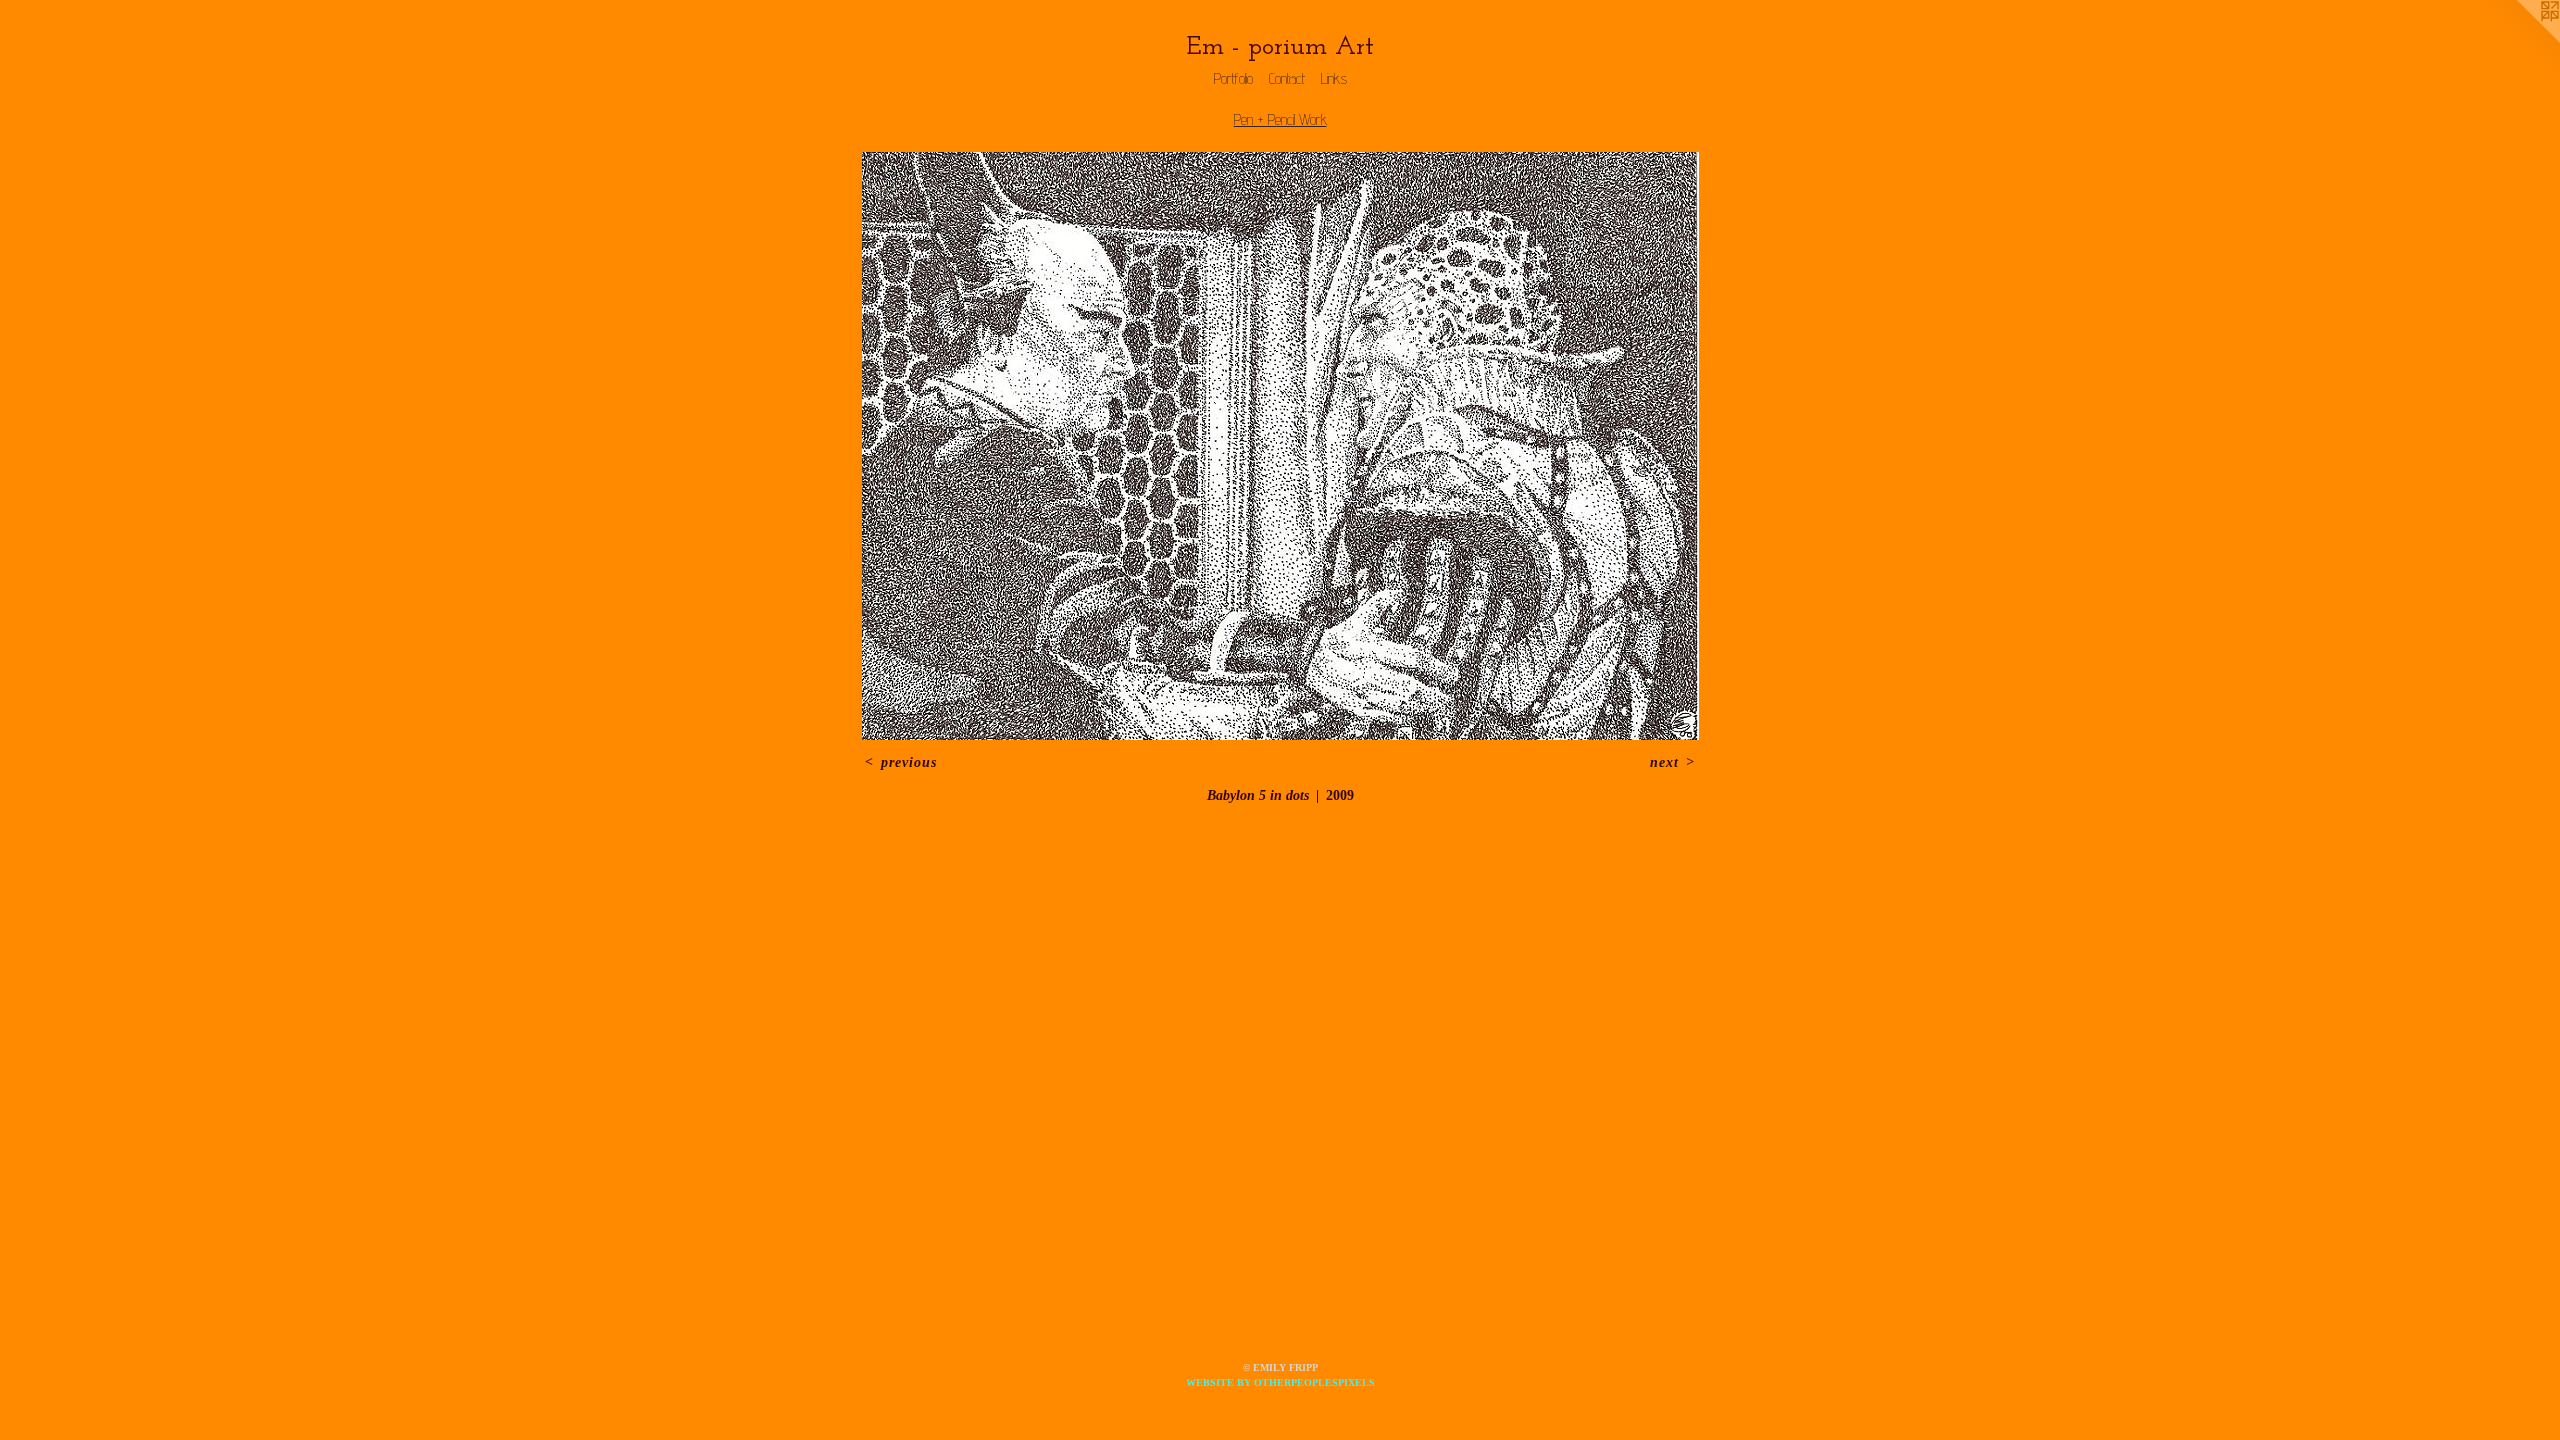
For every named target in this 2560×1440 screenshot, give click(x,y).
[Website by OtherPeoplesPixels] (2520, 40)
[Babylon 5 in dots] (1280, 446)
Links (1334, 78)
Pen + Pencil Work (1280, 119)
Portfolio (1233, 78)
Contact (1287, 78)
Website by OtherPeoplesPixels (1280, 1382)
